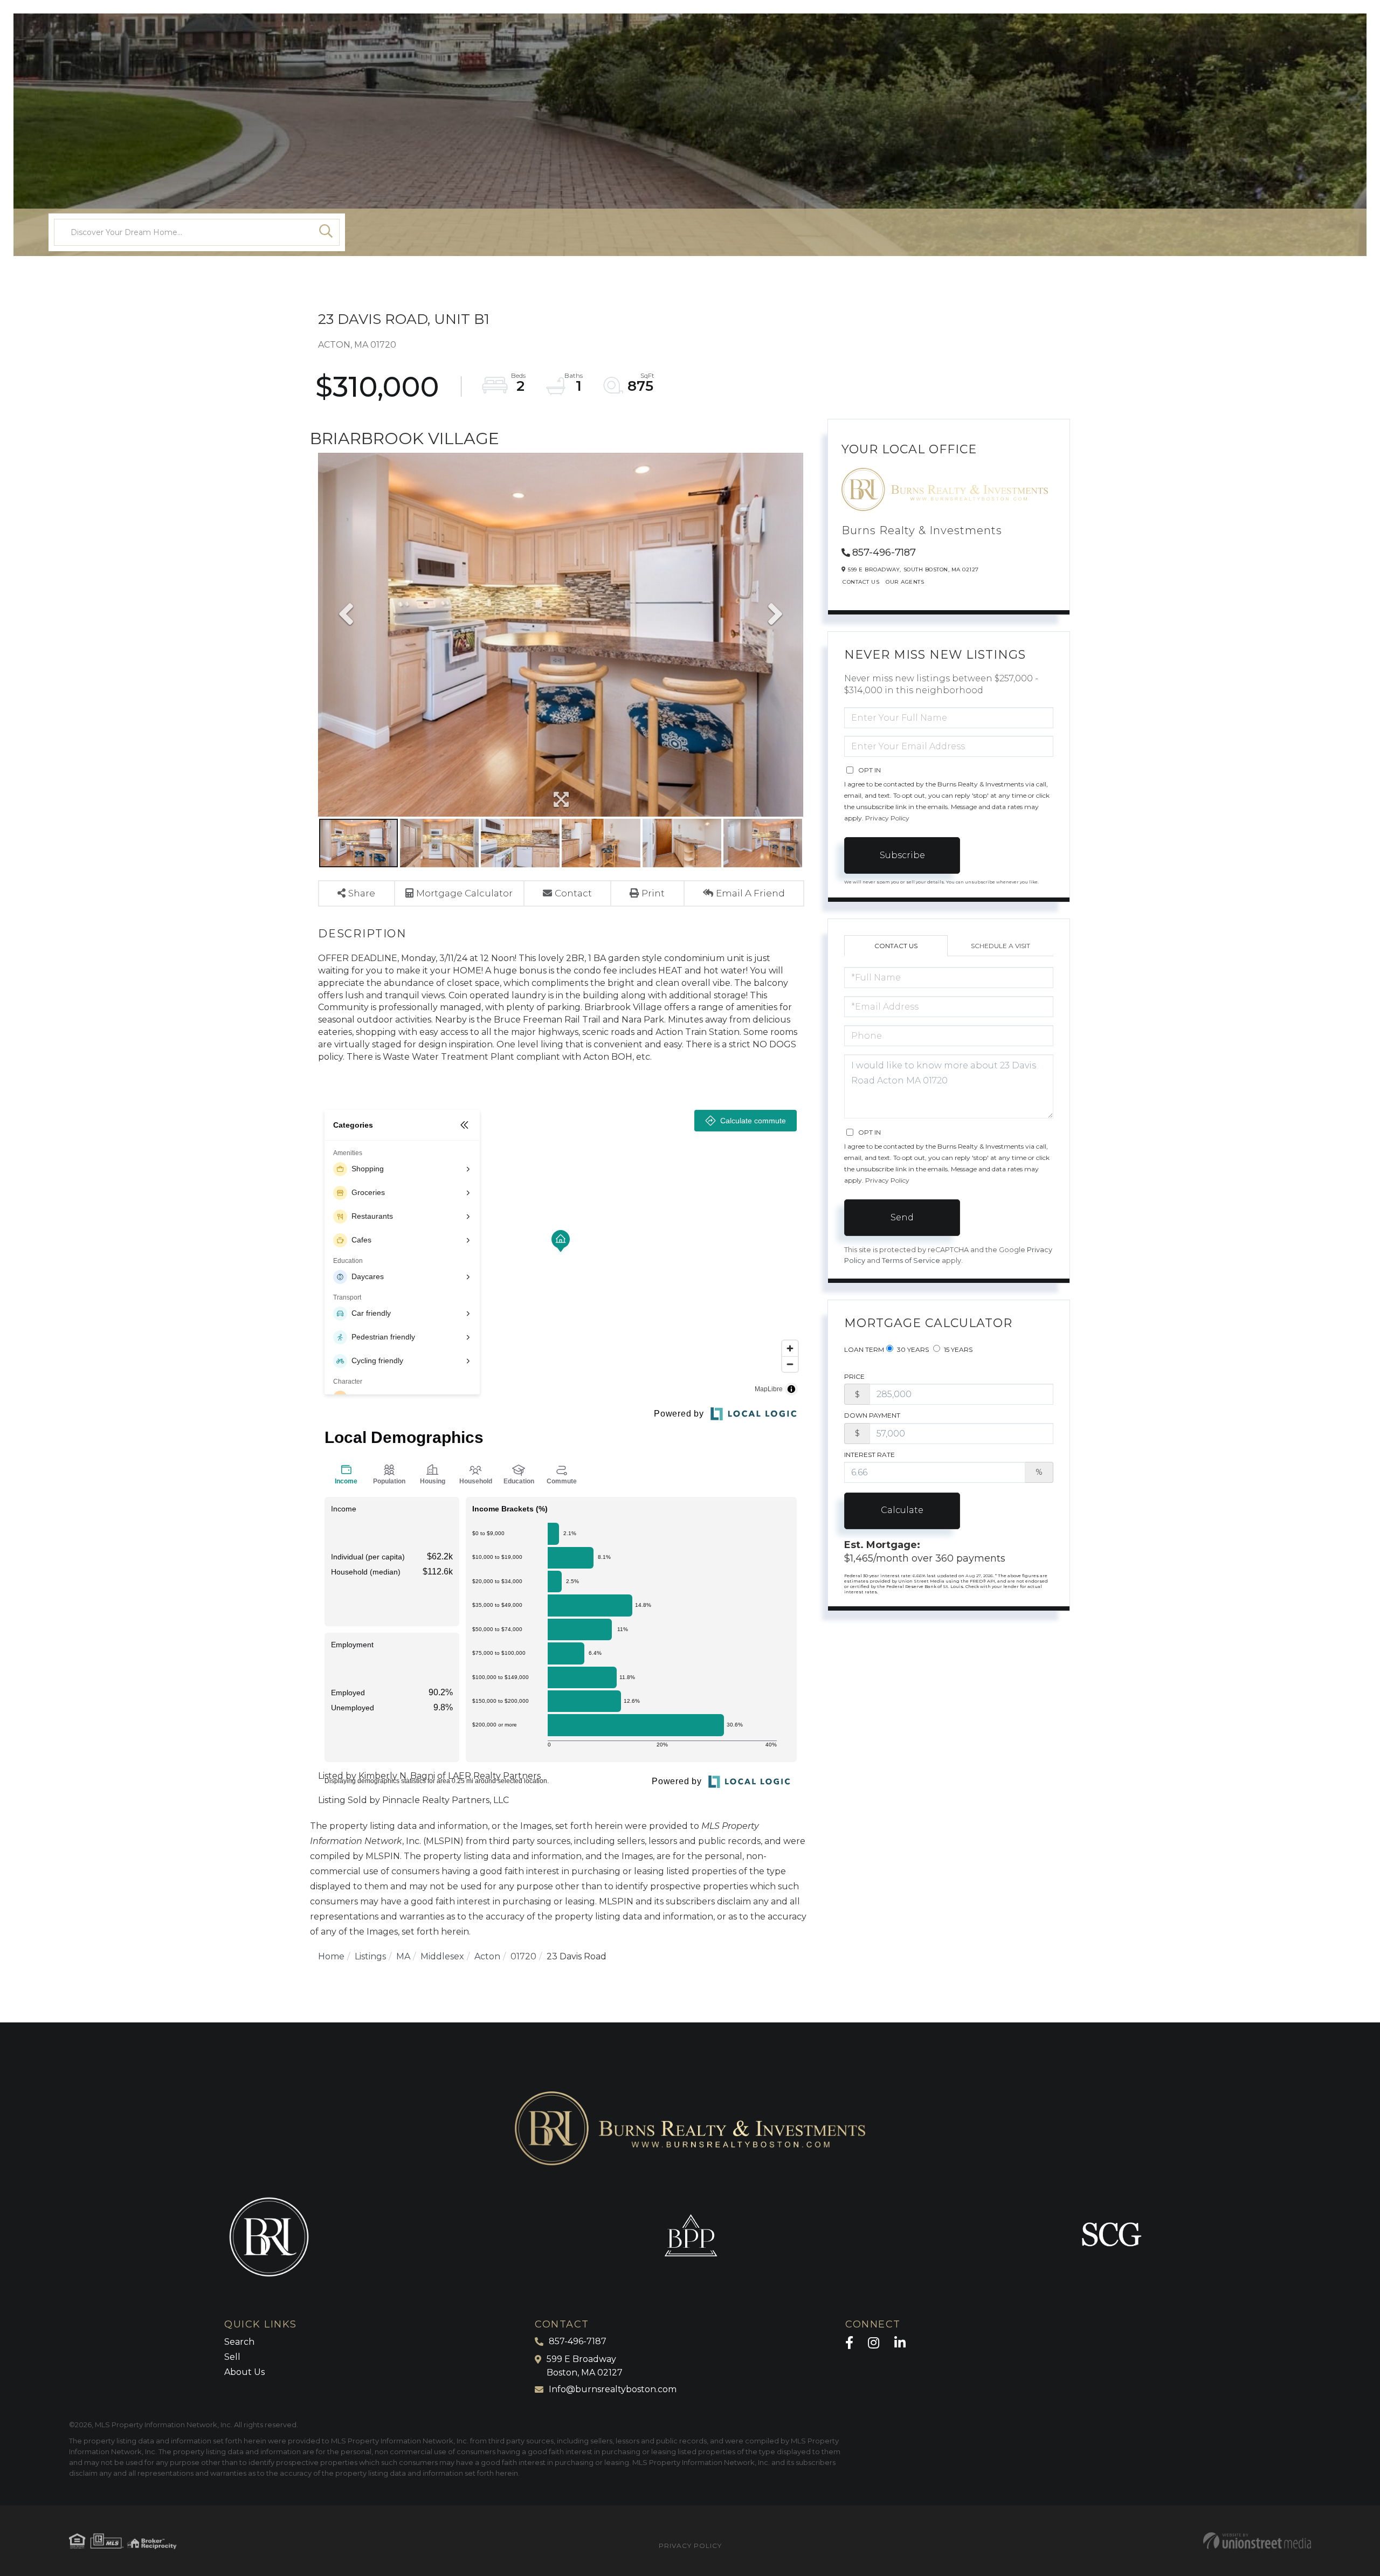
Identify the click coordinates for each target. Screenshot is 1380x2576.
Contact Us (861, 582)
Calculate (902, 1510)
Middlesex (442, 1956)
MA (403, 1956)
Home (331, 1956)
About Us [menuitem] (244, 2372)
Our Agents (905, 582)
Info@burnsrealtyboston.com (613, 2389)
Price (854, 1376)
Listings (370, 1956)
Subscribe (902, 855)
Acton (487, 1956)
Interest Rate (870, 1455)
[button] (326, 232)
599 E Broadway (585, 2366)
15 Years (957, 1349)
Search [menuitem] (239, 2342)
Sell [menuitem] (232, 2357)
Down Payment (872, 1415)
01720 (523, 1956)
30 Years (912, 1349)
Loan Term (864, 1349)
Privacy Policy (887, 818)
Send (902, 1217)
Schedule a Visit (1000, 946)
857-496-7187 (884, 553)
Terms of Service (911, 1261)
